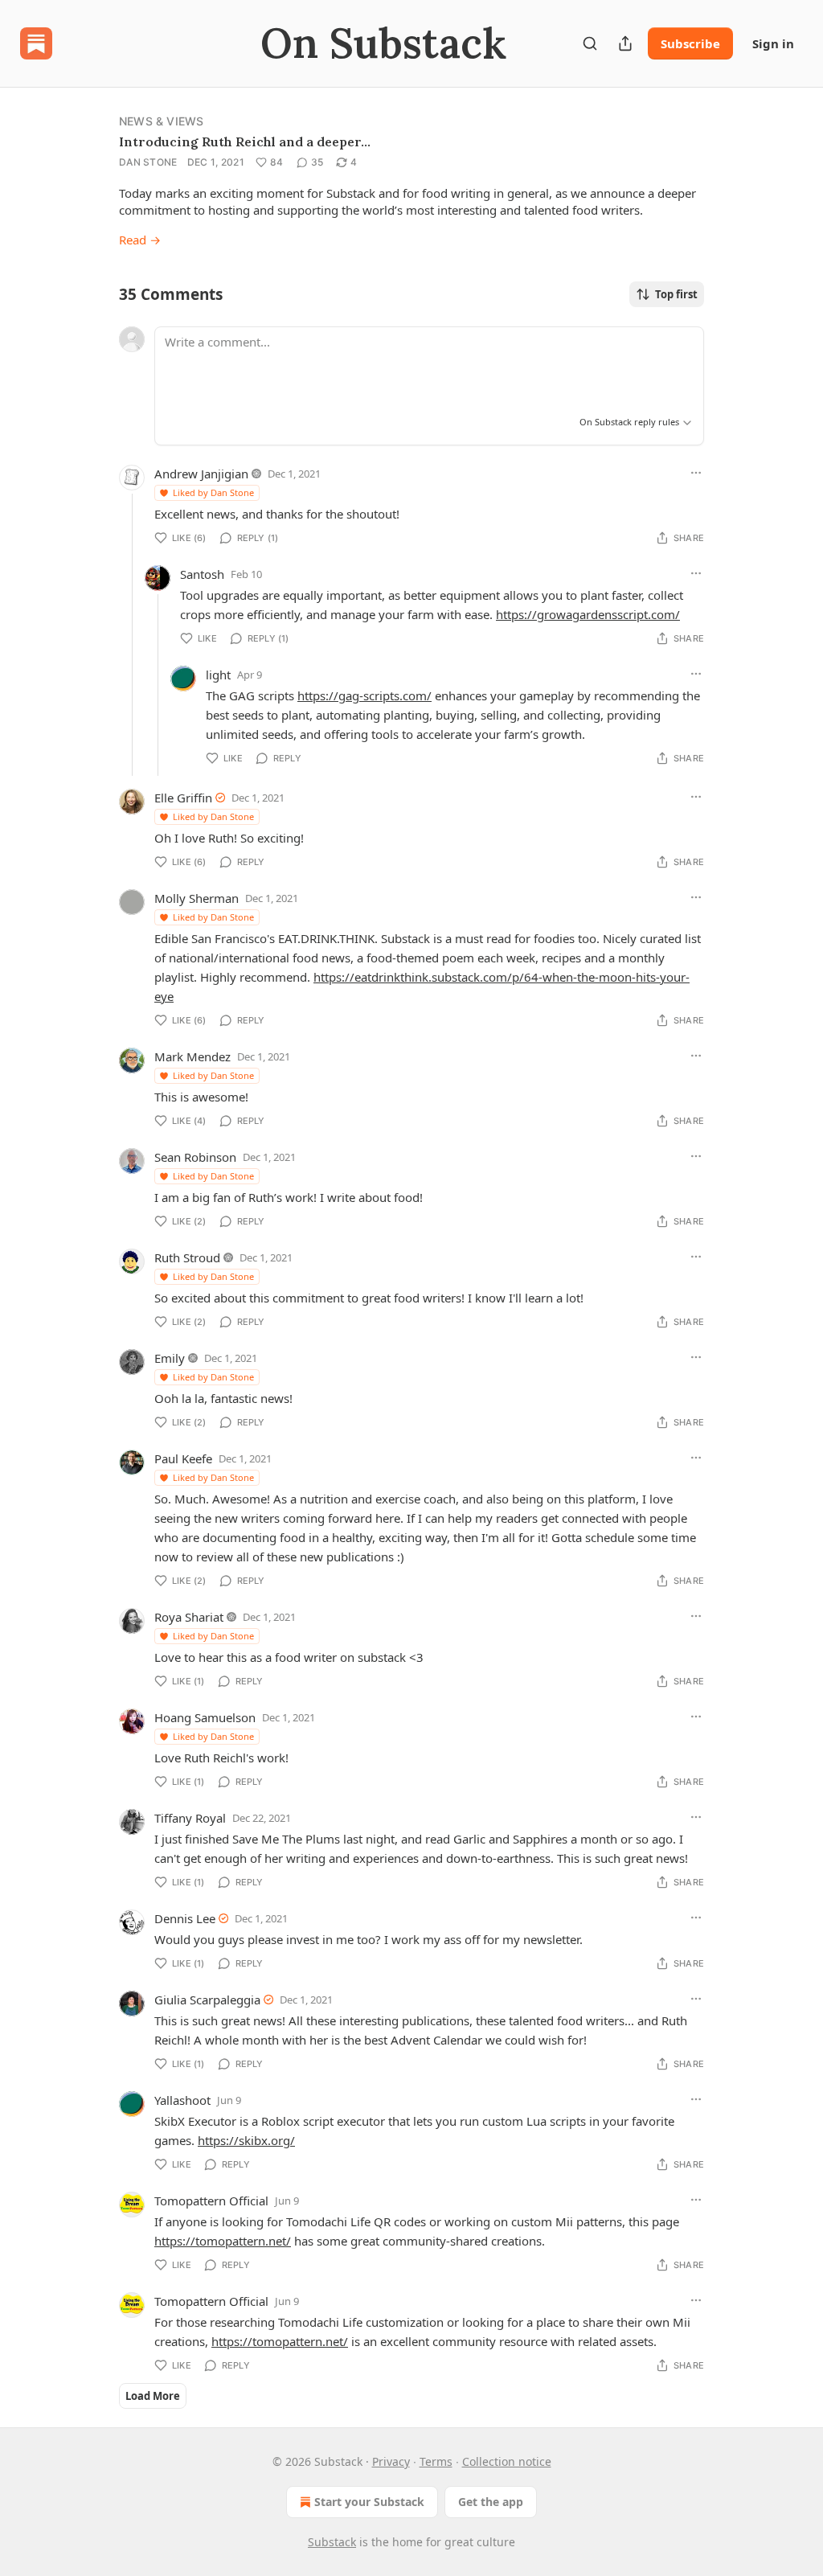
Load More (153, 2396)
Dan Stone (148, 162)
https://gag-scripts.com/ (364, 695)
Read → (140, 240)
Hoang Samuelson (205, 1717)
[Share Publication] (625, 43)
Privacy (391, 2461)
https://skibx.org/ (246, 2140)
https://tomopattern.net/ (223, 2241)
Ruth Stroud (187, 1257)
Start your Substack (369, 2502)
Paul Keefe (183, 1458)
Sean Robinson (195, 1157)
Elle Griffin (183, 798)
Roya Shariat (189, 1617)
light (218, 675)
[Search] (590, 43)
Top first (676, 294)
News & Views (161, 121)
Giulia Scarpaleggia (207, 2000)
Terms (436, 2461)
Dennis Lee (185, 1918)
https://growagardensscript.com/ (588, 614)
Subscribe (690, 43)
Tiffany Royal (190, 1818)
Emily (170, 1358)
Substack (332, 2542)
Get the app (491, 2502)
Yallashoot (182, 2100)
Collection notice (507, 2461)
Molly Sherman (197, 898)
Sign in (773, 43)
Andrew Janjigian (201, 474)
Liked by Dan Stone (213, 492)
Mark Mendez (192, 1056)
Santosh (202, 574)
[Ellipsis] (696, 473)
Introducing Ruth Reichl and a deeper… (245, 142)
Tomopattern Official (211, 2201)
